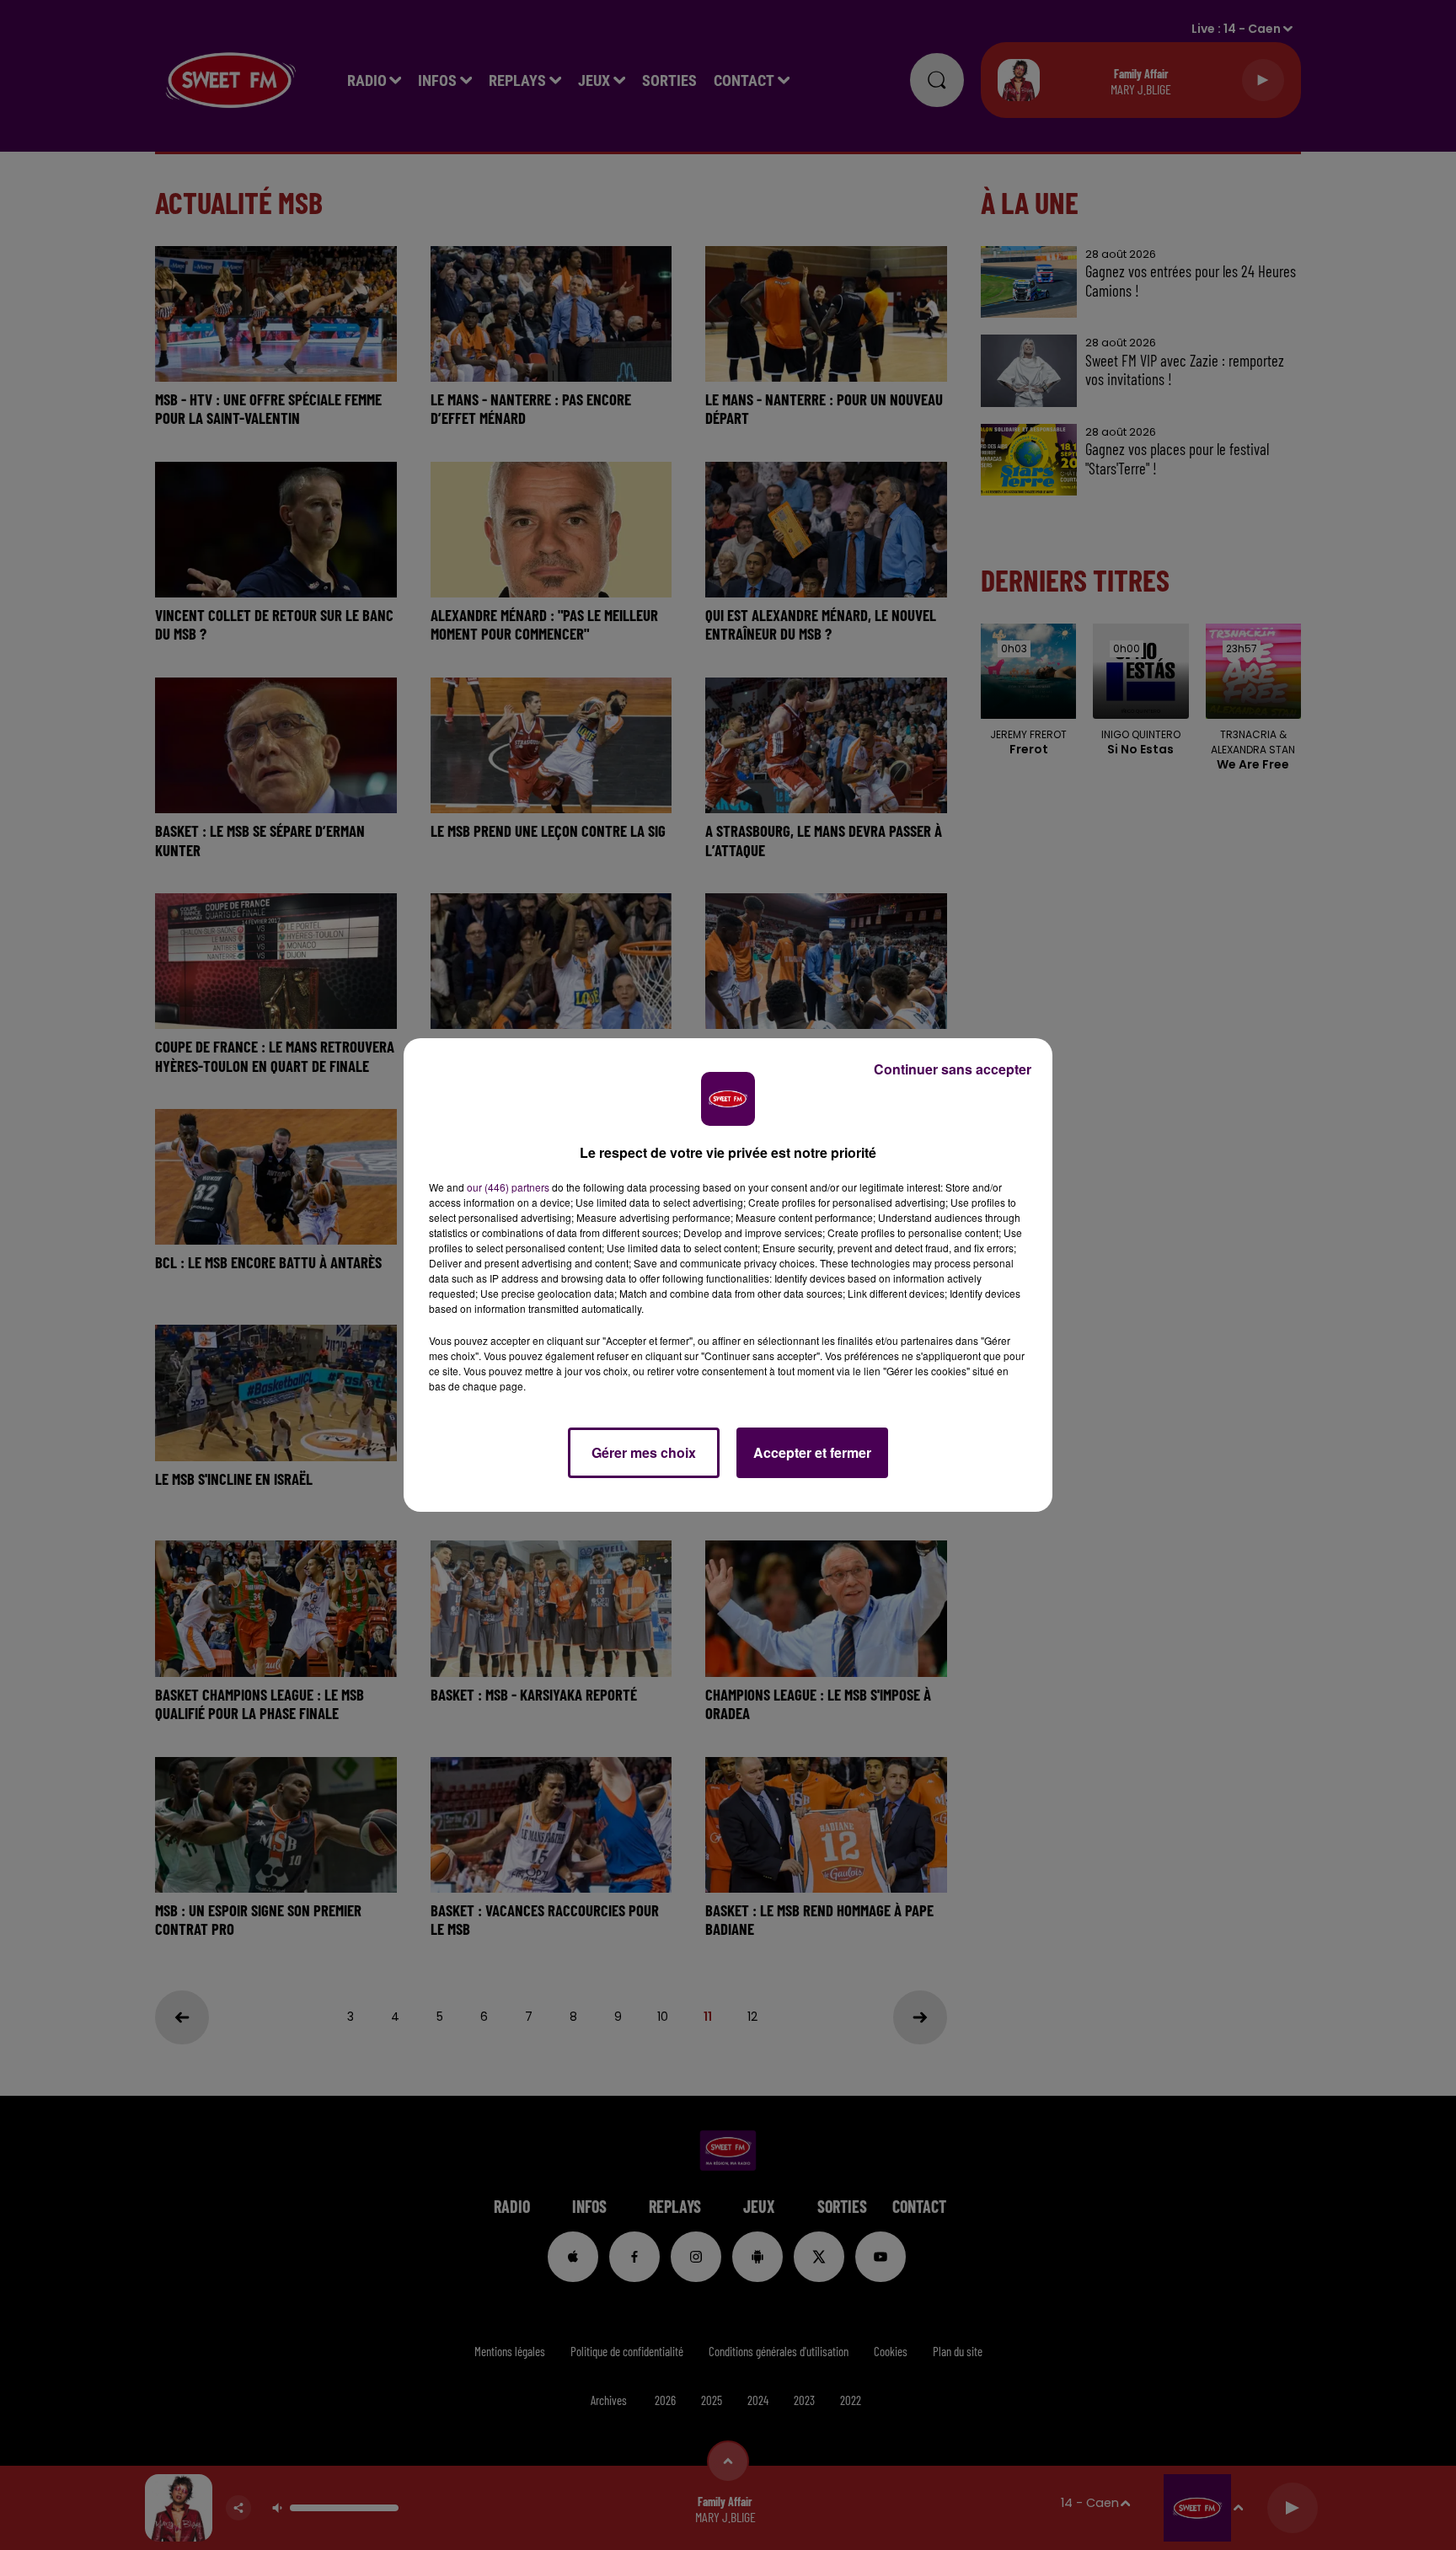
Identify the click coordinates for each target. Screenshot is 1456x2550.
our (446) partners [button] (508, 1187)
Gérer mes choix (644, 1452)
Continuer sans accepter (953, 1069)
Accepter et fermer (812, 1452)
